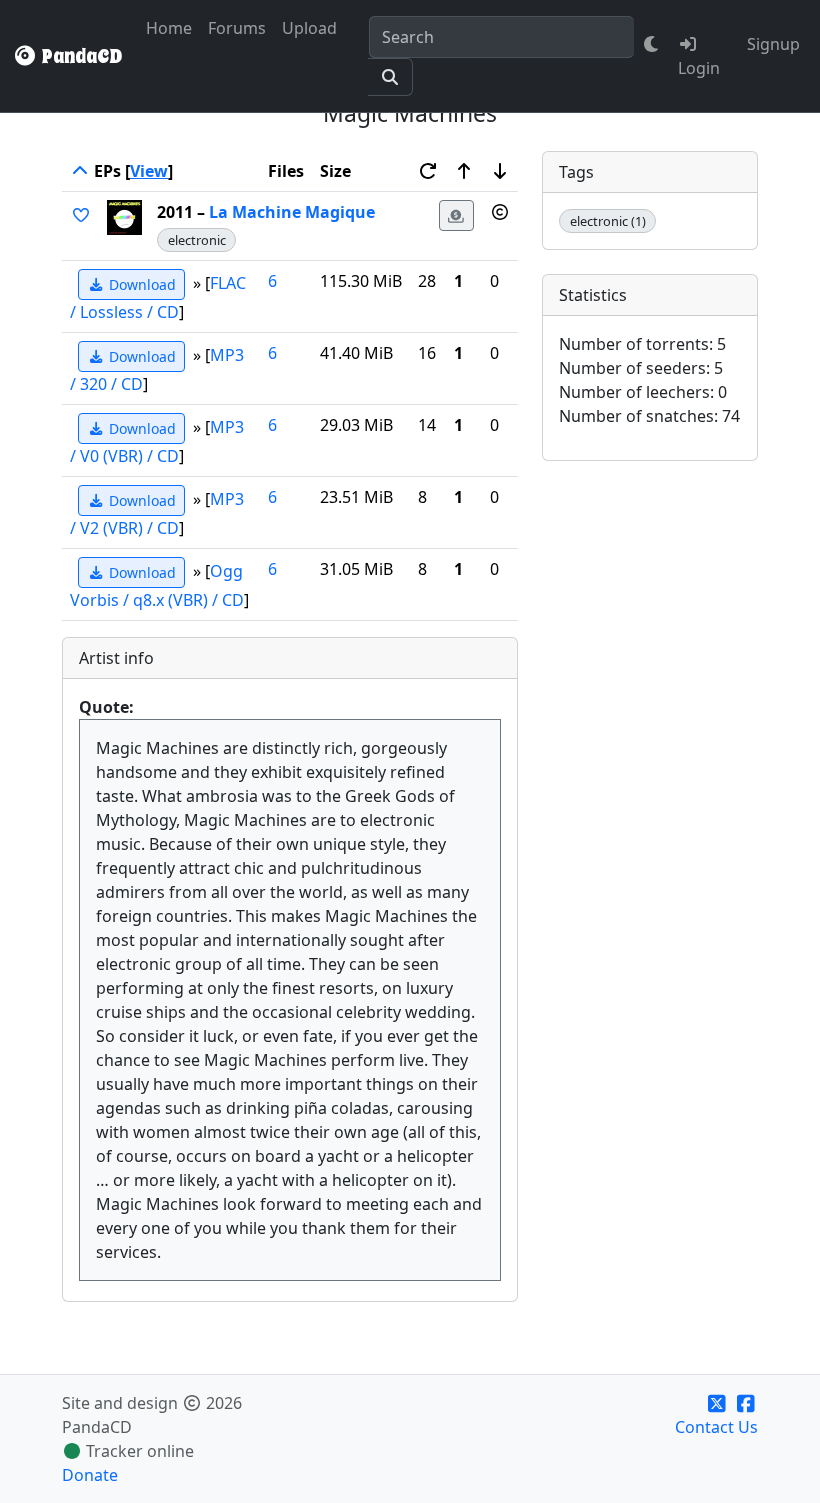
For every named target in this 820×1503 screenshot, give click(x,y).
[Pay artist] (457, 215)
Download (140, 284)
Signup (773, 44)
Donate (90, 1475)
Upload (309, 28)
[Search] (390, 77)
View (149, 171)
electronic (197, 240)
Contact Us (716, 1427)
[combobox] (501, 37)
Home (169, 28)
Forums (237, 28)
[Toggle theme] (652, 44)
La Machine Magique (292, 212)
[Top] (80, 171)
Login (699, 68)
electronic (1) (608, 221)
